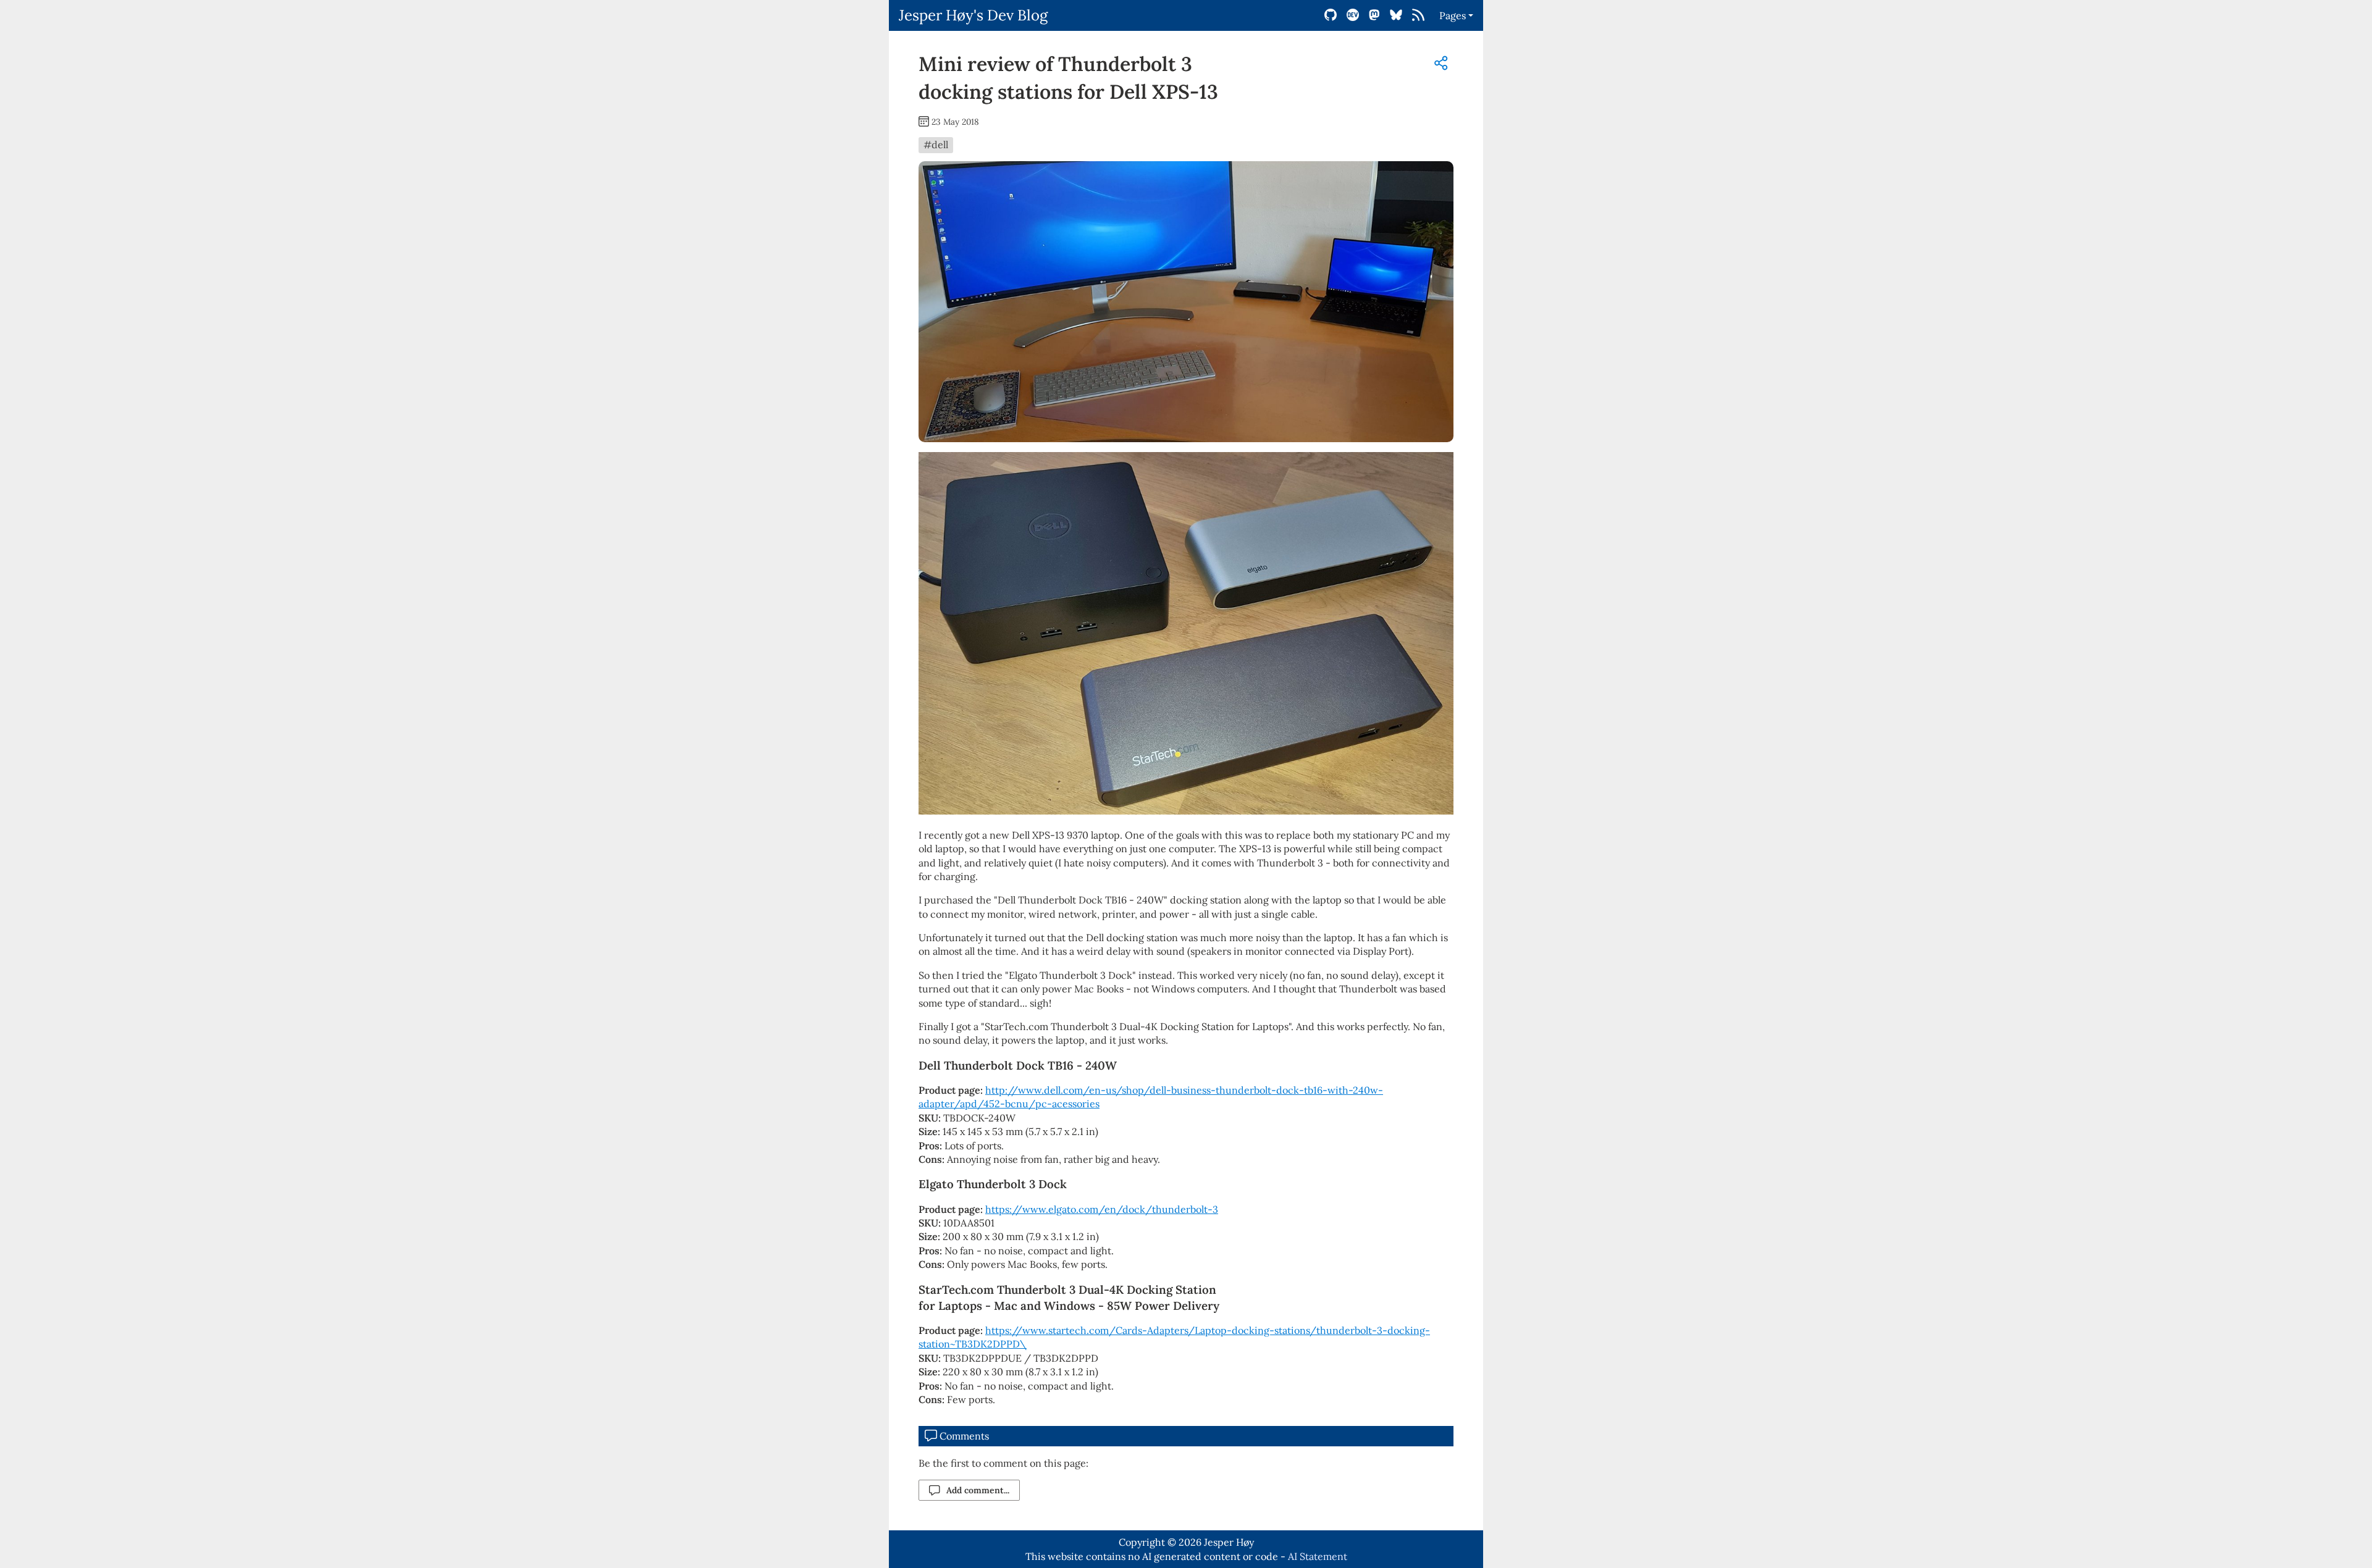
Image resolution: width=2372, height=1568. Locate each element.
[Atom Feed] (1418, 15)
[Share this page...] (1441, 63)
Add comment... (978, 1490)
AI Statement (1318, 1556)
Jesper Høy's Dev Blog (973, 15)
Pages (1453, 15)
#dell (936, 145)
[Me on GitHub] (1331, 15)
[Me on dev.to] (1353, 15)
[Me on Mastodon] (1374, 15)
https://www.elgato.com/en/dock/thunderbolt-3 (1102, 1209)
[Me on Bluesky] (1396, 15)
